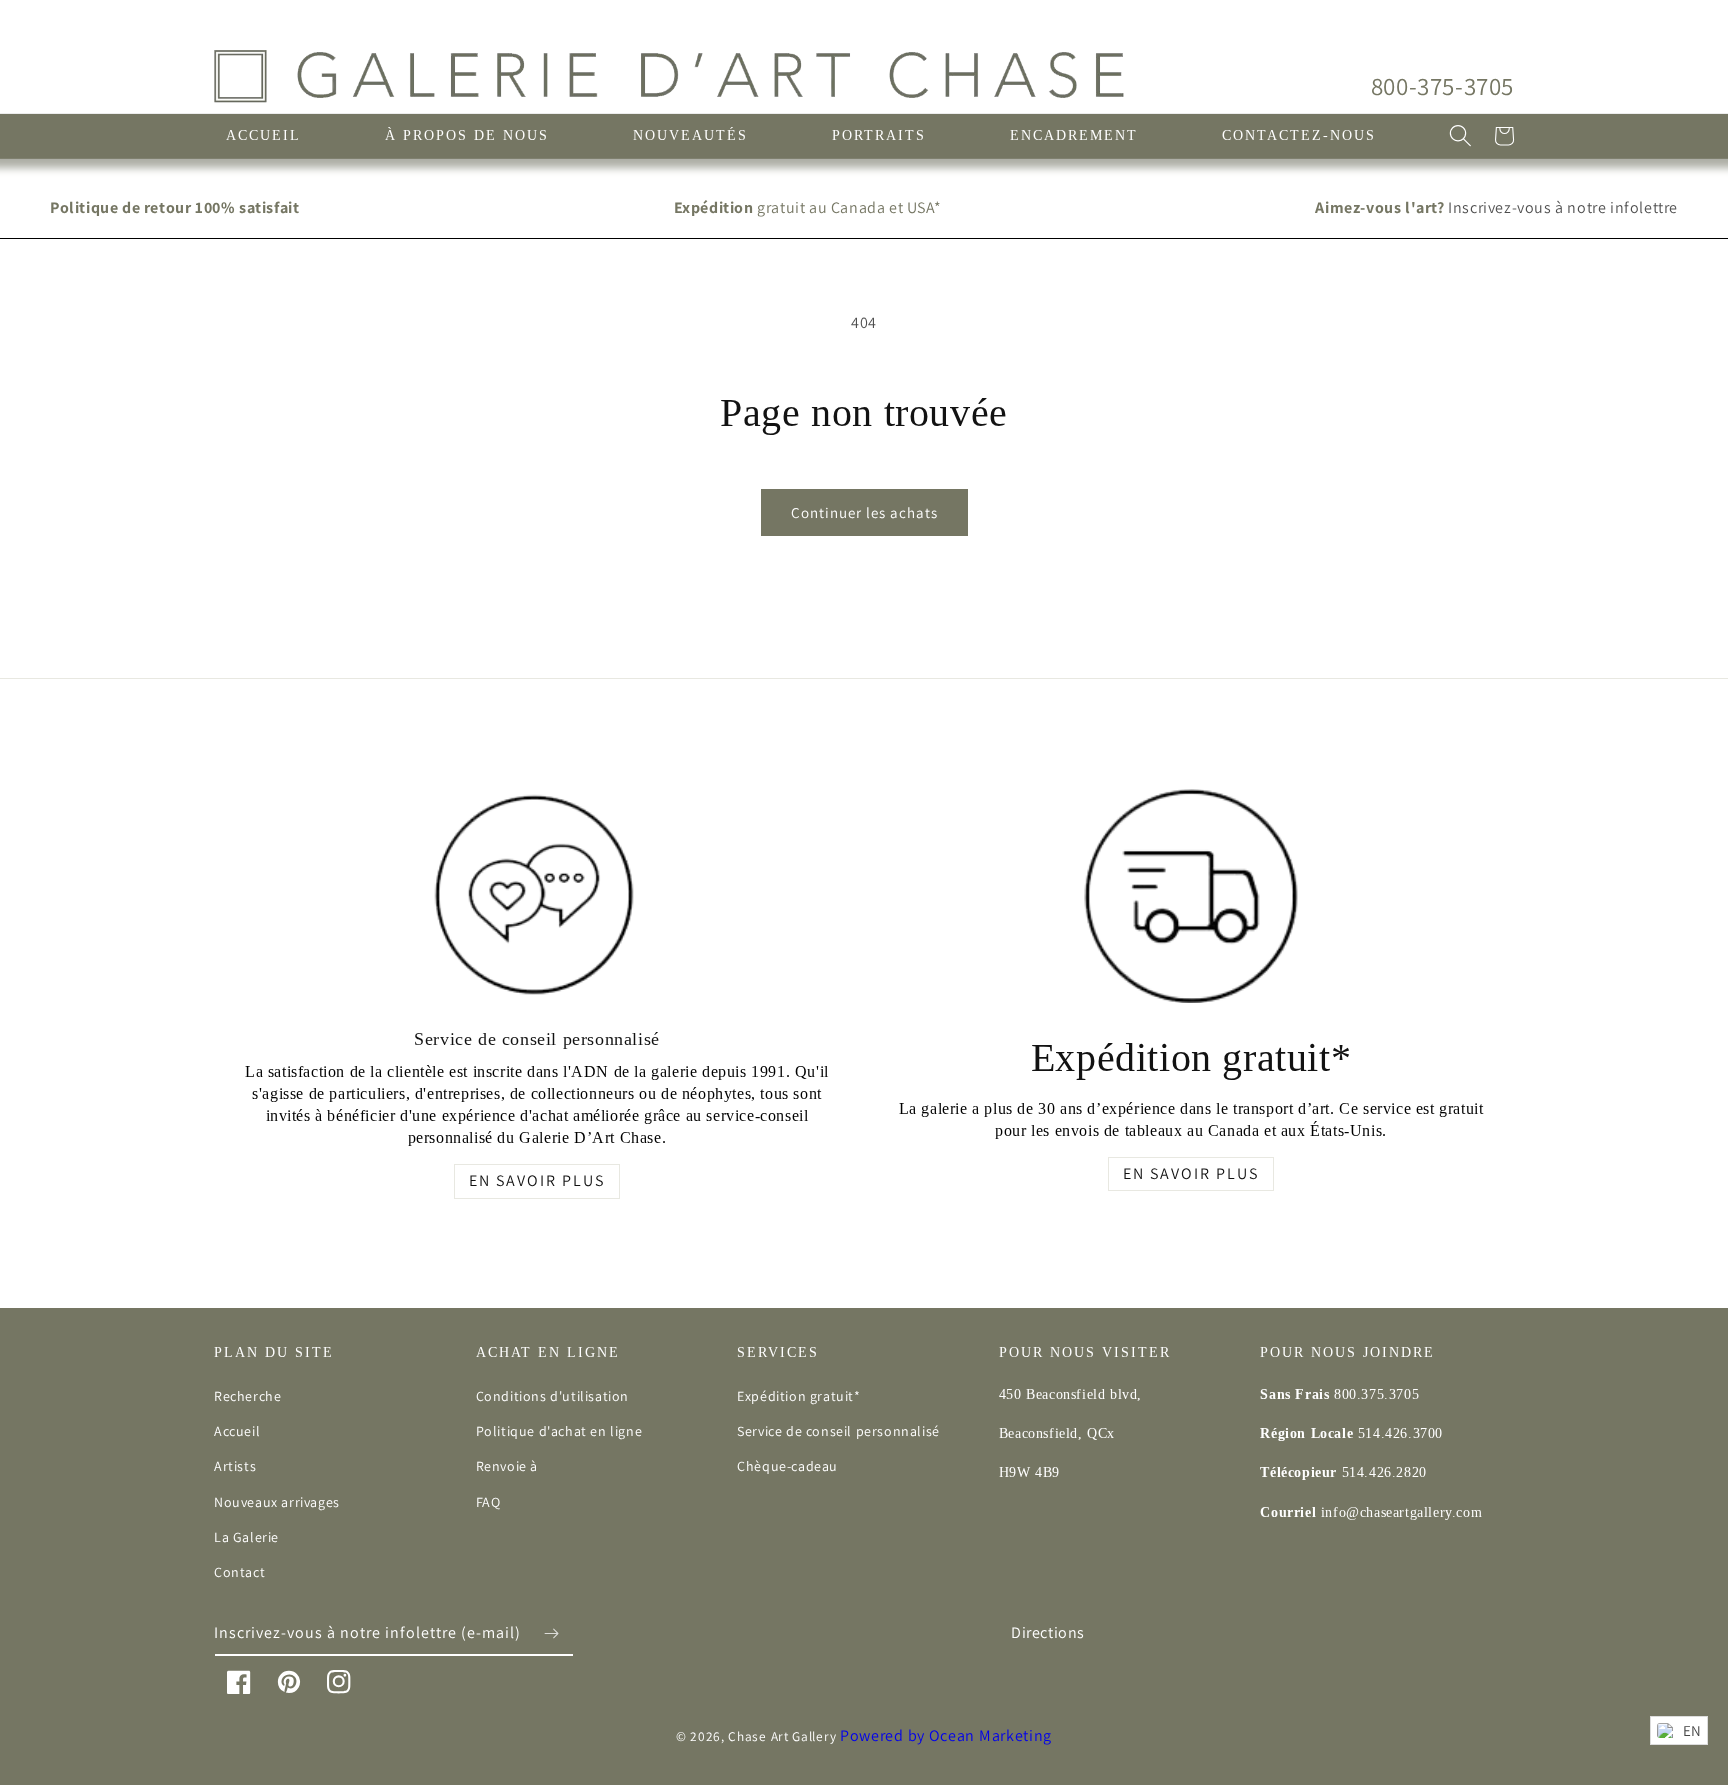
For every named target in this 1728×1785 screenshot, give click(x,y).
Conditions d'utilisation (552, 1396)
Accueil (237, 1431)
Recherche (247, 1396)
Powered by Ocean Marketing (946, 1735)
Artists (235, 1466)
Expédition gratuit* (798, 1396)
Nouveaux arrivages (277, 1502)
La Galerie (246, 1537)
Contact (239, 1572)
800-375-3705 (1442, 85)
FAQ (488, 1502)
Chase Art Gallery (782, 1736)
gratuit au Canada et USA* (808, 207)
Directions (1048, 1632)
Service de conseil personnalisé (838, 1431)
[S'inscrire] (551, 1633)
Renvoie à (507, 1466)
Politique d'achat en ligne (559, 1431)
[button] (1460, 136)
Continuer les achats (864, 512)
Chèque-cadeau (787, 1466)
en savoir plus (537, 1180)
